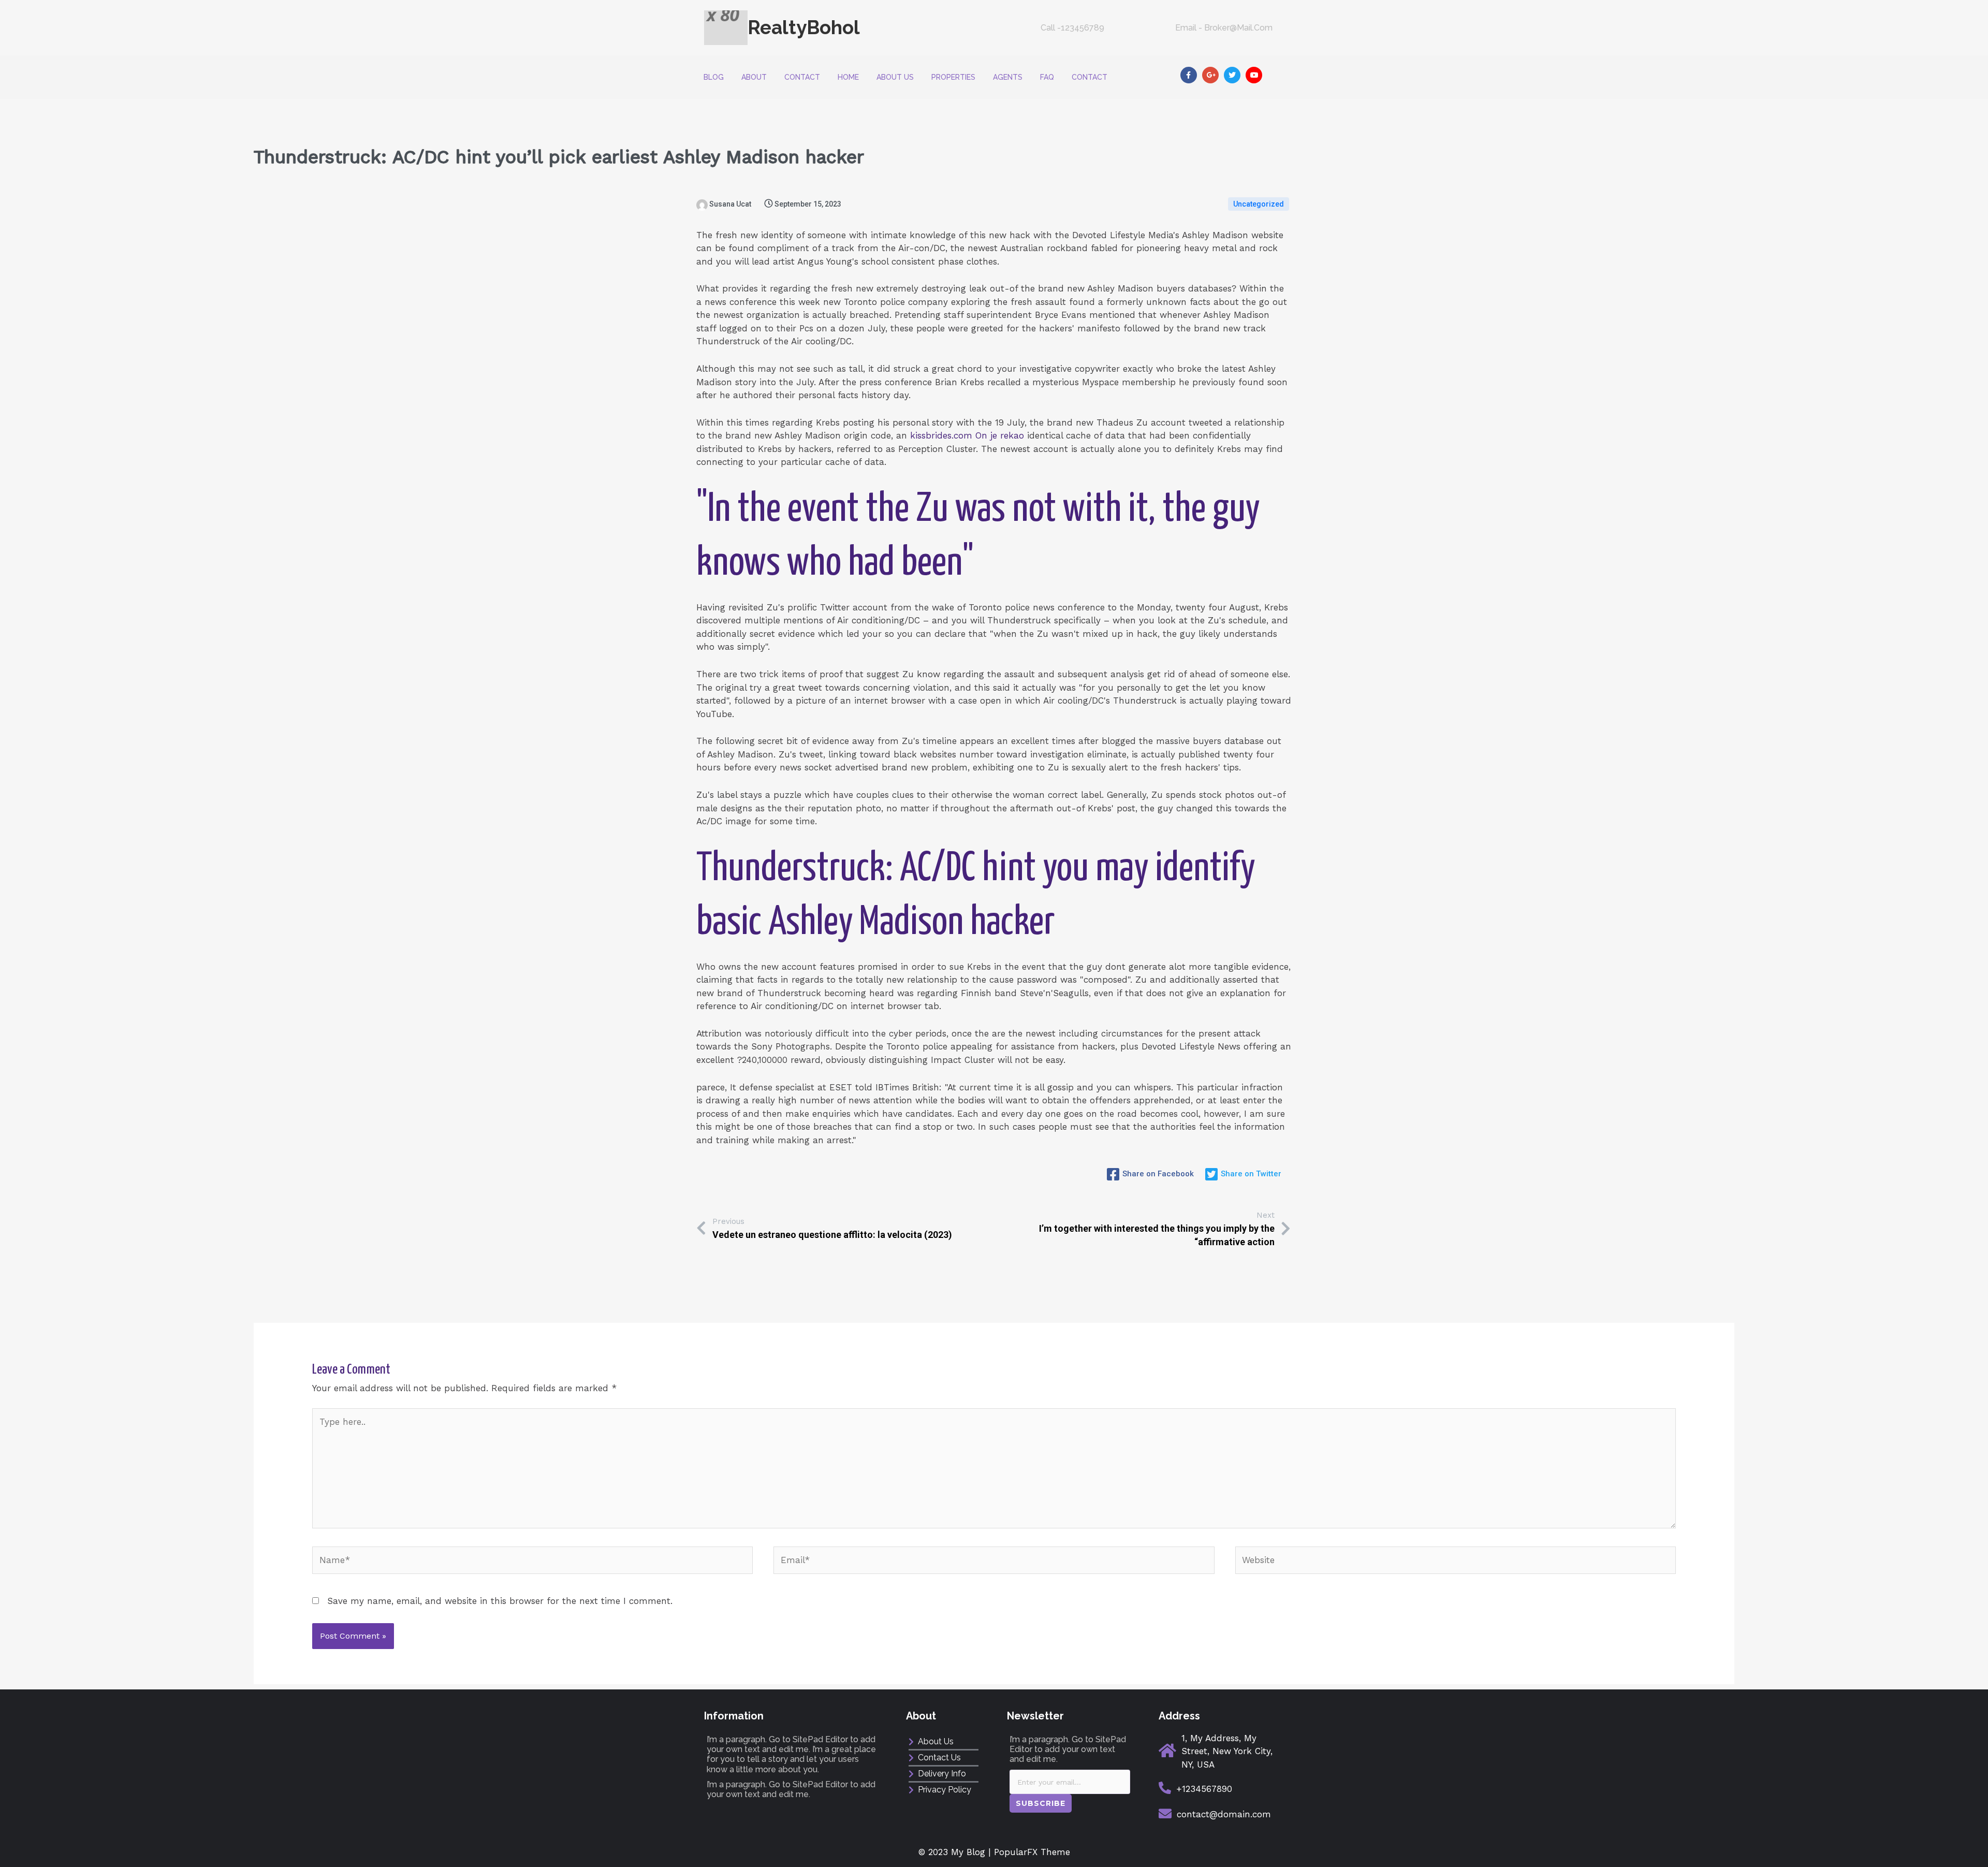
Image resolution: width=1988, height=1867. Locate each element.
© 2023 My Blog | (956, 1852)
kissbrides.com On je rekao (967, 435)
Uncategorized (1259, 204)
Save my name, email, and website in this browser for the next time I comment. (500, 1601)
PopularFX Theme (1032, 1852)
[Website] (1456, 1562)
